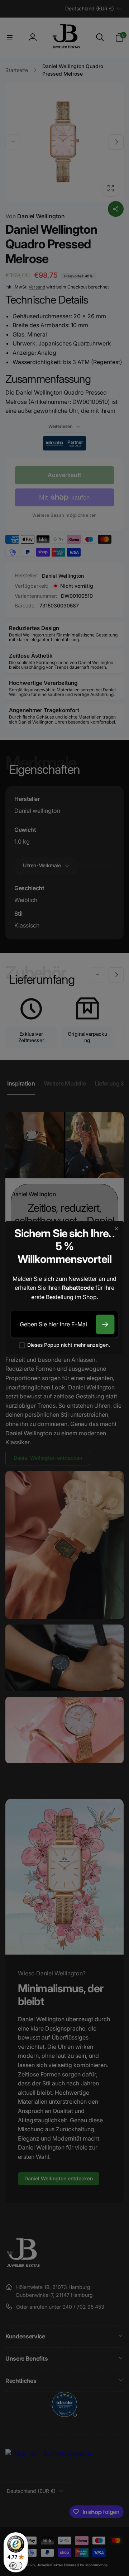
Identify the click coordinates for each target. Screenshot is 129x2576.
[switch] (16, 2566)
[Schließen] (116, 1229)
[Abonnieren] (105, 1324)
